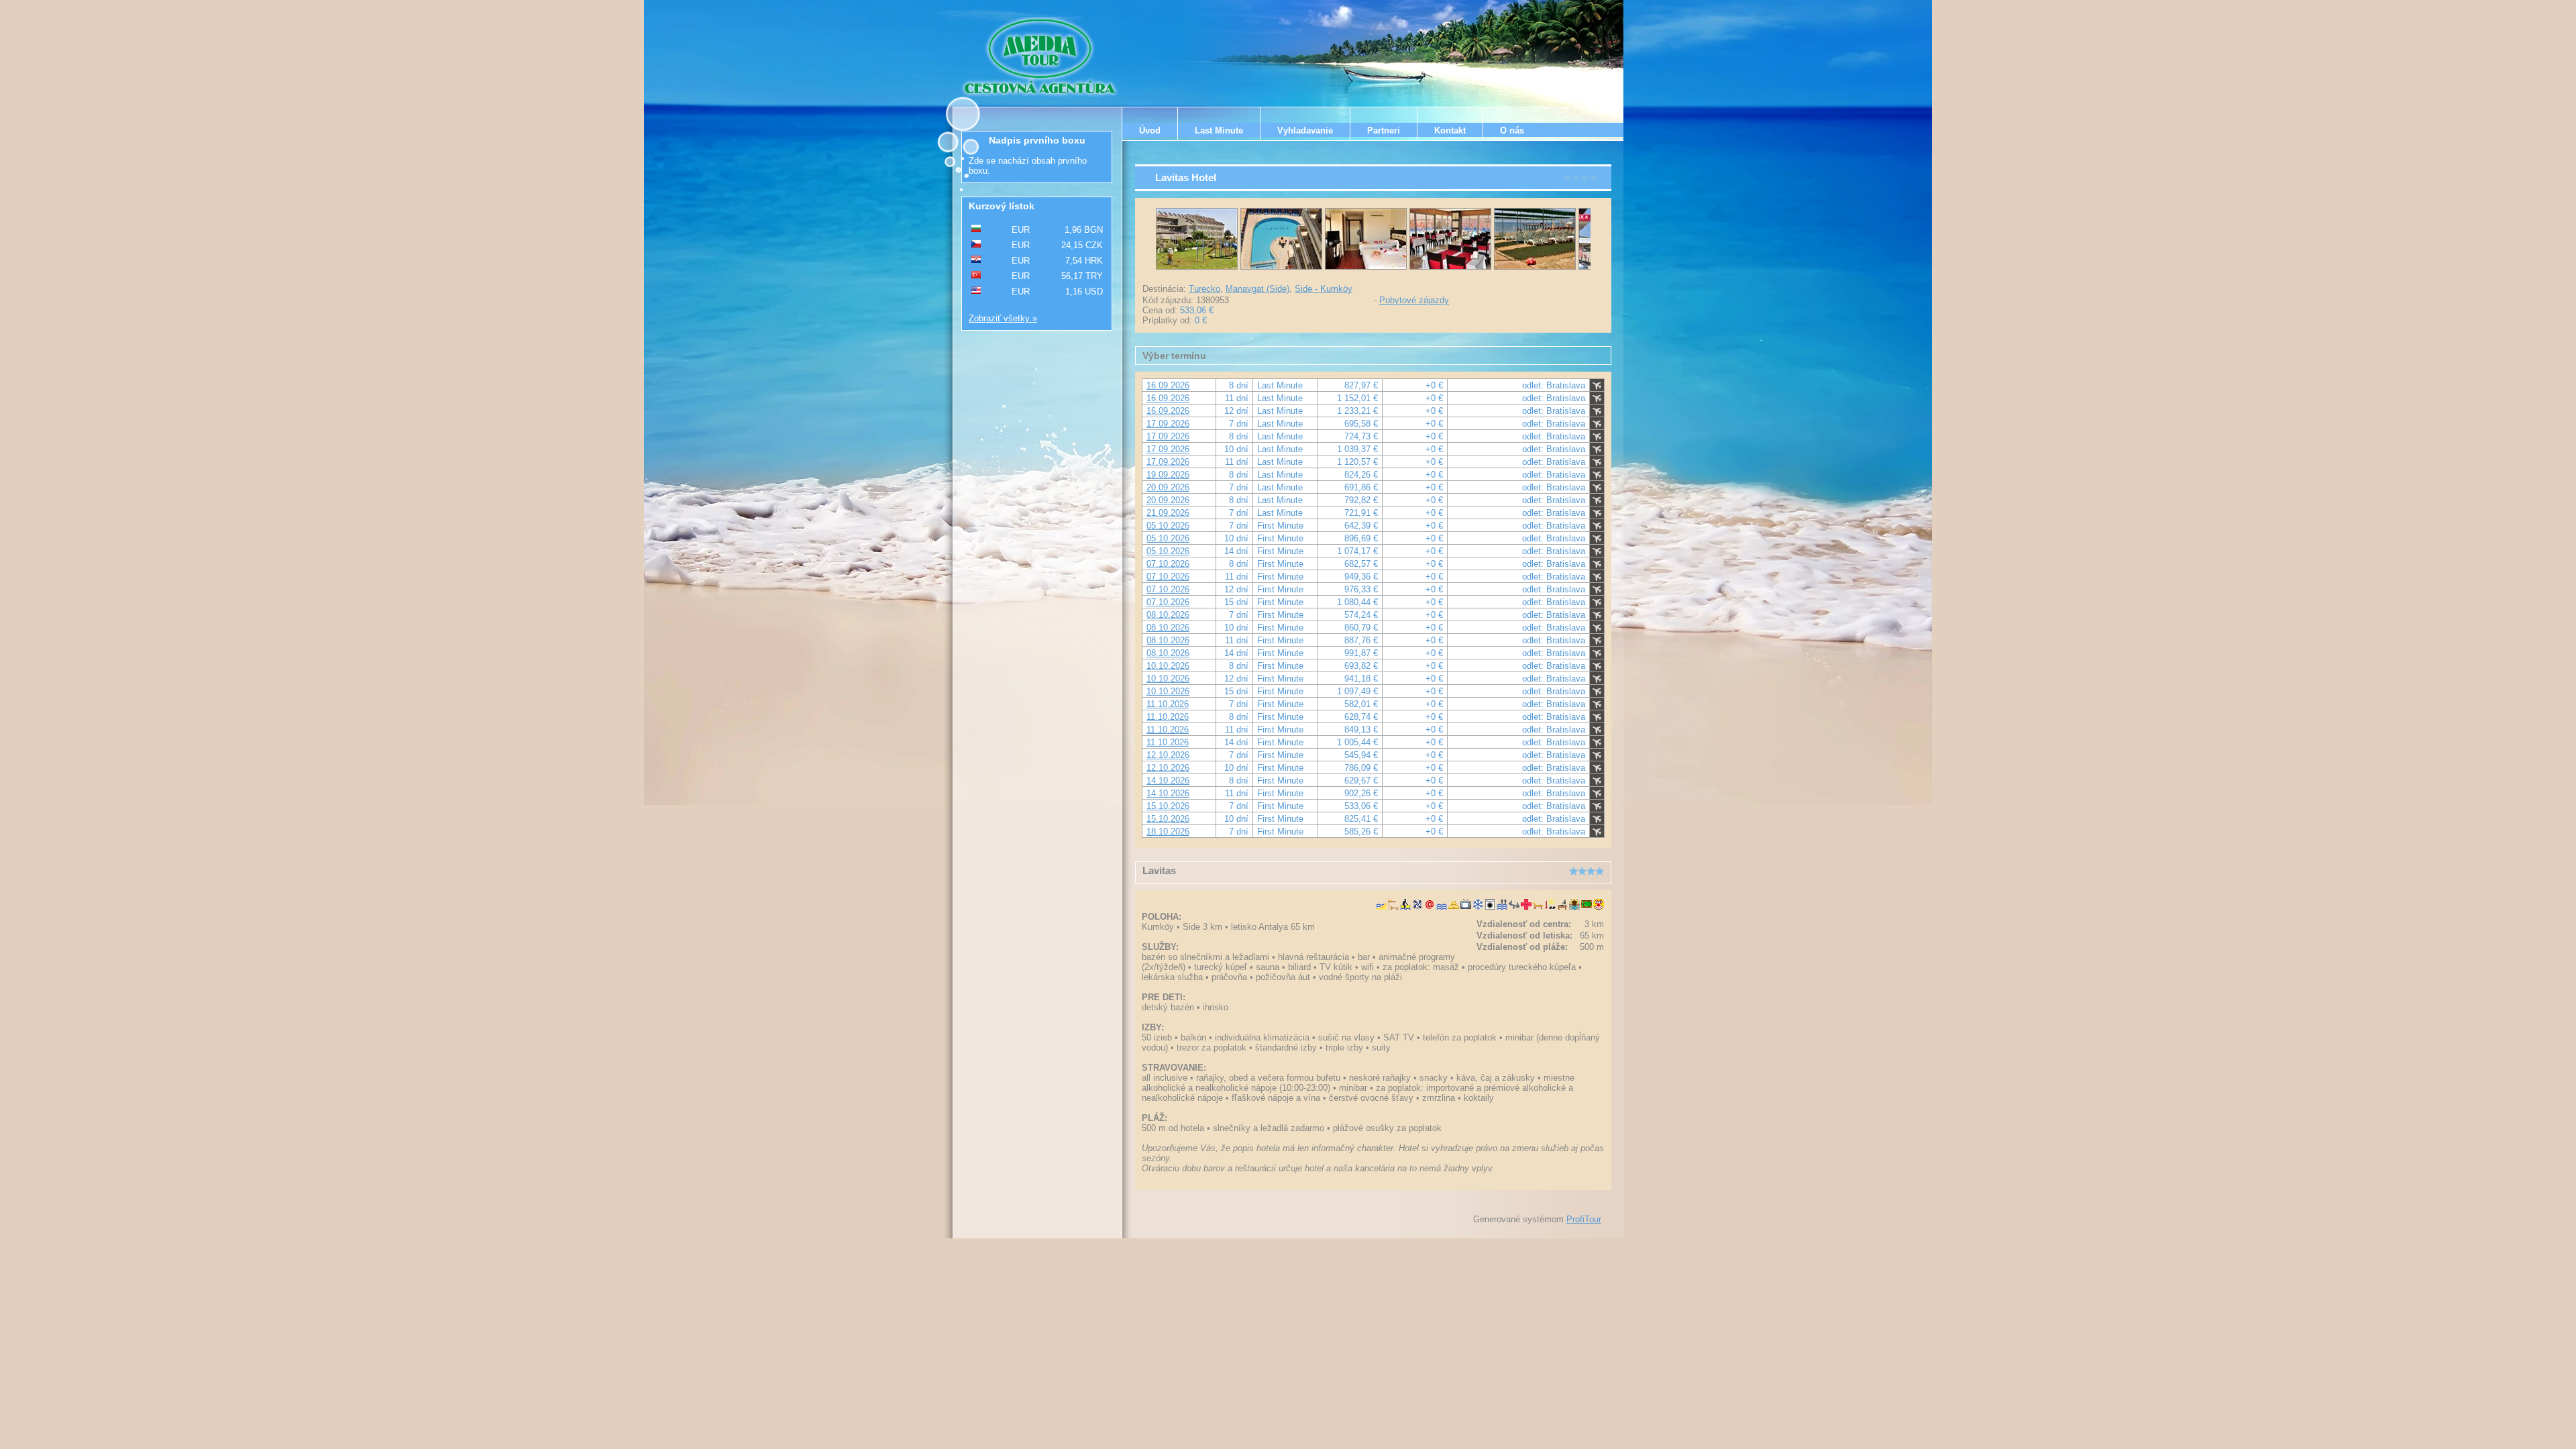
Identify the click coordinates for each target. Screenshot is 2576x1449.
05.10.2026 (1168, 526)
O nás (1512, 130)
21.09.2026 (1168, 513)
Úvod (1150, 130)
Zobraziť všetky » (1003, 318)
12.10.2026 (1168, 755)
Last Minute (1219, 130)
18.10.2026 (1168, 831)
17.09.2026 (1168, 424)
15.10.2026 (1168, 806)
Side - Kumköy (1324, 289)
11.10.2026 (1168, 704)
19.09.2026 (1168, 475)
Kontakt (1450, 130)
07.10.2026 (1168, 564)
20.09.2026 (1168, 487)
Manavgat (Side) (1257, 289)
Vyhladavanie (1305, 130)
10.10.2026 (1168, 666)
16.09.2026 (1168, 385)
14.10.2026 (1168, 781)
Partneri (1384, 130)
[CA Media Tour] (1042, 57)
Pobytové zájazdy (1414, 300)
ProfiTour (1584, 1219)
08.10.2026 (1168, 615)
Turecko (1204, 289)
